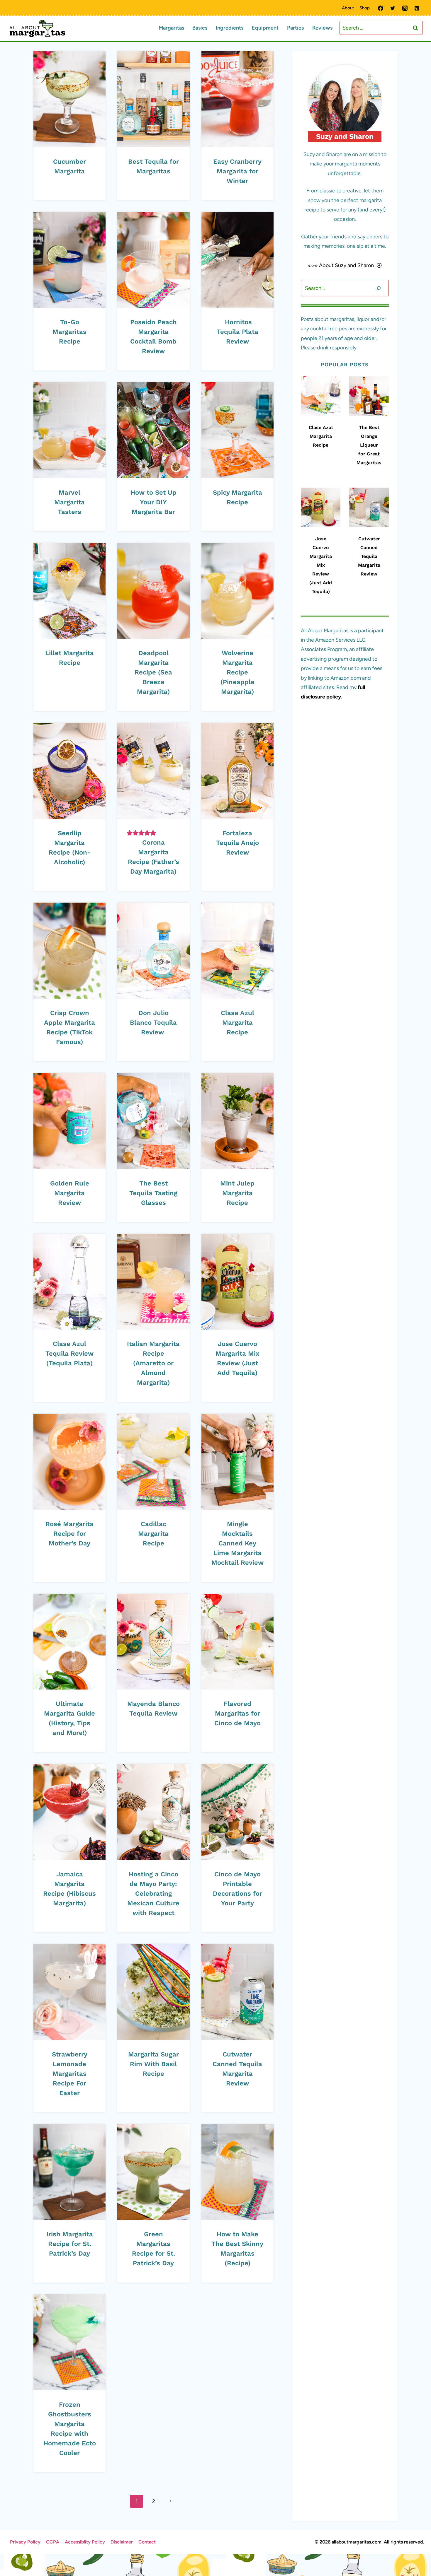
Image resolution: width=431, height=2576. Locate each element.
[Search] (379, 288)
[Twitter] (393, 8)
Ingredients (230, 28)
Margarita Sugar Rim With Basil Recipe (153, 2064)
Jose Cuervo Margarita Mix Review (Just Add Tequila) (321, 565)
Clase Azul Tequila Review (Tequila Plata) (69, 1353)
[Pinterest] (417, 8)
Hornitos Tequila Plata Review (237, 332)
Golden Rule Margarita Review (70, 1193)
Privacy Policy (25, 2542)
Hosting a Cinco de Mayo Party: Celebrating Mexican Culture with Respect (153, 1893)
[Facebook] (381, 8)
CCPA (53, 2542)
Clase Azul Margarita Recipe (237, 1023)
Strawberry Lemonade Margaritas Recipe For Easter (70, 2074)
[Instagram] (405, 8)
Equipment (265, 28)
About (348, 8)
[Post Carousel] (321, 396)
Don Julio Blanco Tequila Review (153, 1023)
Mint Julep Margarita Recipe (237, 1193)
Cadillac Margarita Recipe (153, 1534)
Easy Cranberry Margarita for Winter (237, 171)
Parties (295, 28)
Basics (200, 28)
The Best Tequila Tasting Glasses (153, 1193)
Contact (147, 2542)
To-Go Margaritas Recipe (69, 332)
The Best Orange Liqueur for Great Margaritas (369, 445)
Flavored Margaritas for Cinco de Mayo (237, 1713)
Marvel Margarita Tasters (69, 502)
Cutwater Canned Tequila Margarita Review (369, 556)
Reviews (322, 28)
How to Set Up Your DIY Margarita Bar (153, 502)
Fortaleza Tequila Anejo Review (237, 843)
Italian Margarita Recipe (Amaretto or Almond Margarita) (153, 1363)
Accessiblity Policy (85, 2542)
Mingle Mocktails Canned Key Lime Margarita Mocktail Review (237, 1543)
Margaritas (171, 28)
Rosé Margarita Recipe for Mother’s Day (69, 1534)
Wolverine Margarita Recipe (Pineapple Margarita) (237, 672)
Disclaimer (122, 2542)
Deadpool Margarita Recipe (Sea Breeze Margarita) (153, 672)
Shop (365, 8)
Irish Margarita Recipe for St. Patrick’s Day (70, 2244)
